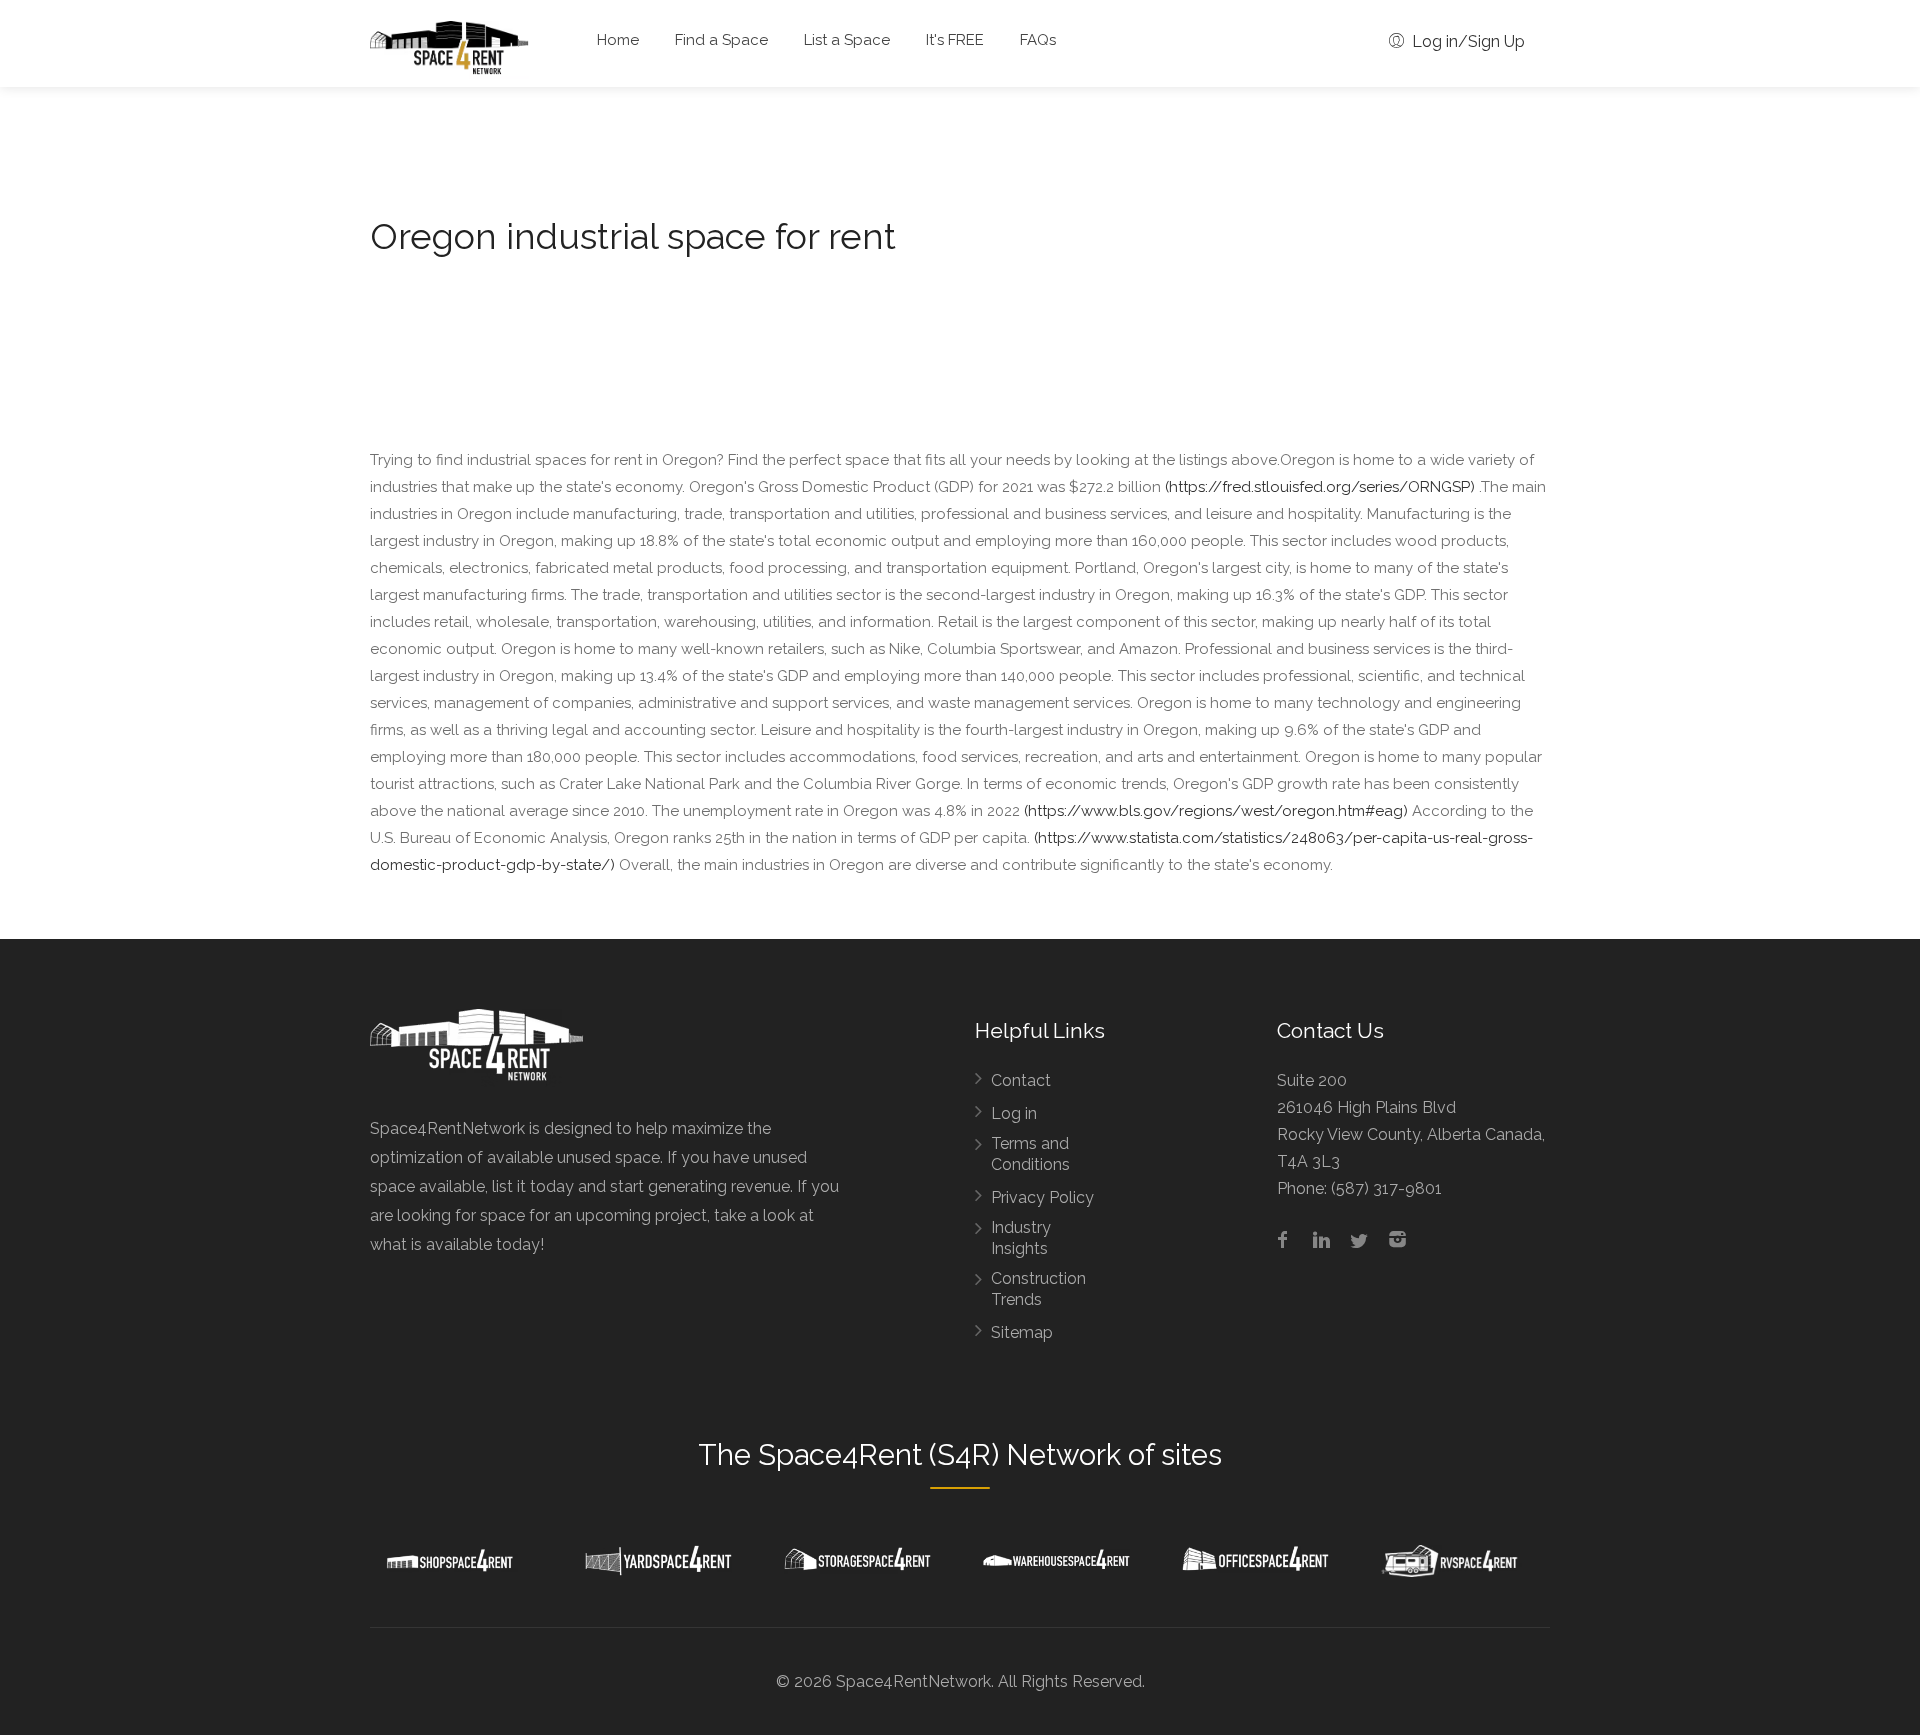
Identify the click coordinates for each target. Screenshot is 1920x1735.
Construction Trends (1038, 1289)
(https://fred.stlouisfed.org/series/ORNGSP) (1320, 487)
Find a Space (721, 40)
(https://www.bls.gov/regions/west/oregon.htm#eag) (1216, 811)
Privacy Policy (1042, 1197)
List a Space (847, 40)
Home (618, 40)
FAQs (1038, 40)
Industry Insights (1021, 1238)
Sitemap (1022, 1332)
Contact (1021, 1080)
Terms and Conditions (1030, 1154)
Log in (1014, 1113)
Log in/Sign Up (1466, 41)
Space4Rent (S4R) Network (939, 1455)
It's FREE (955, 40)
